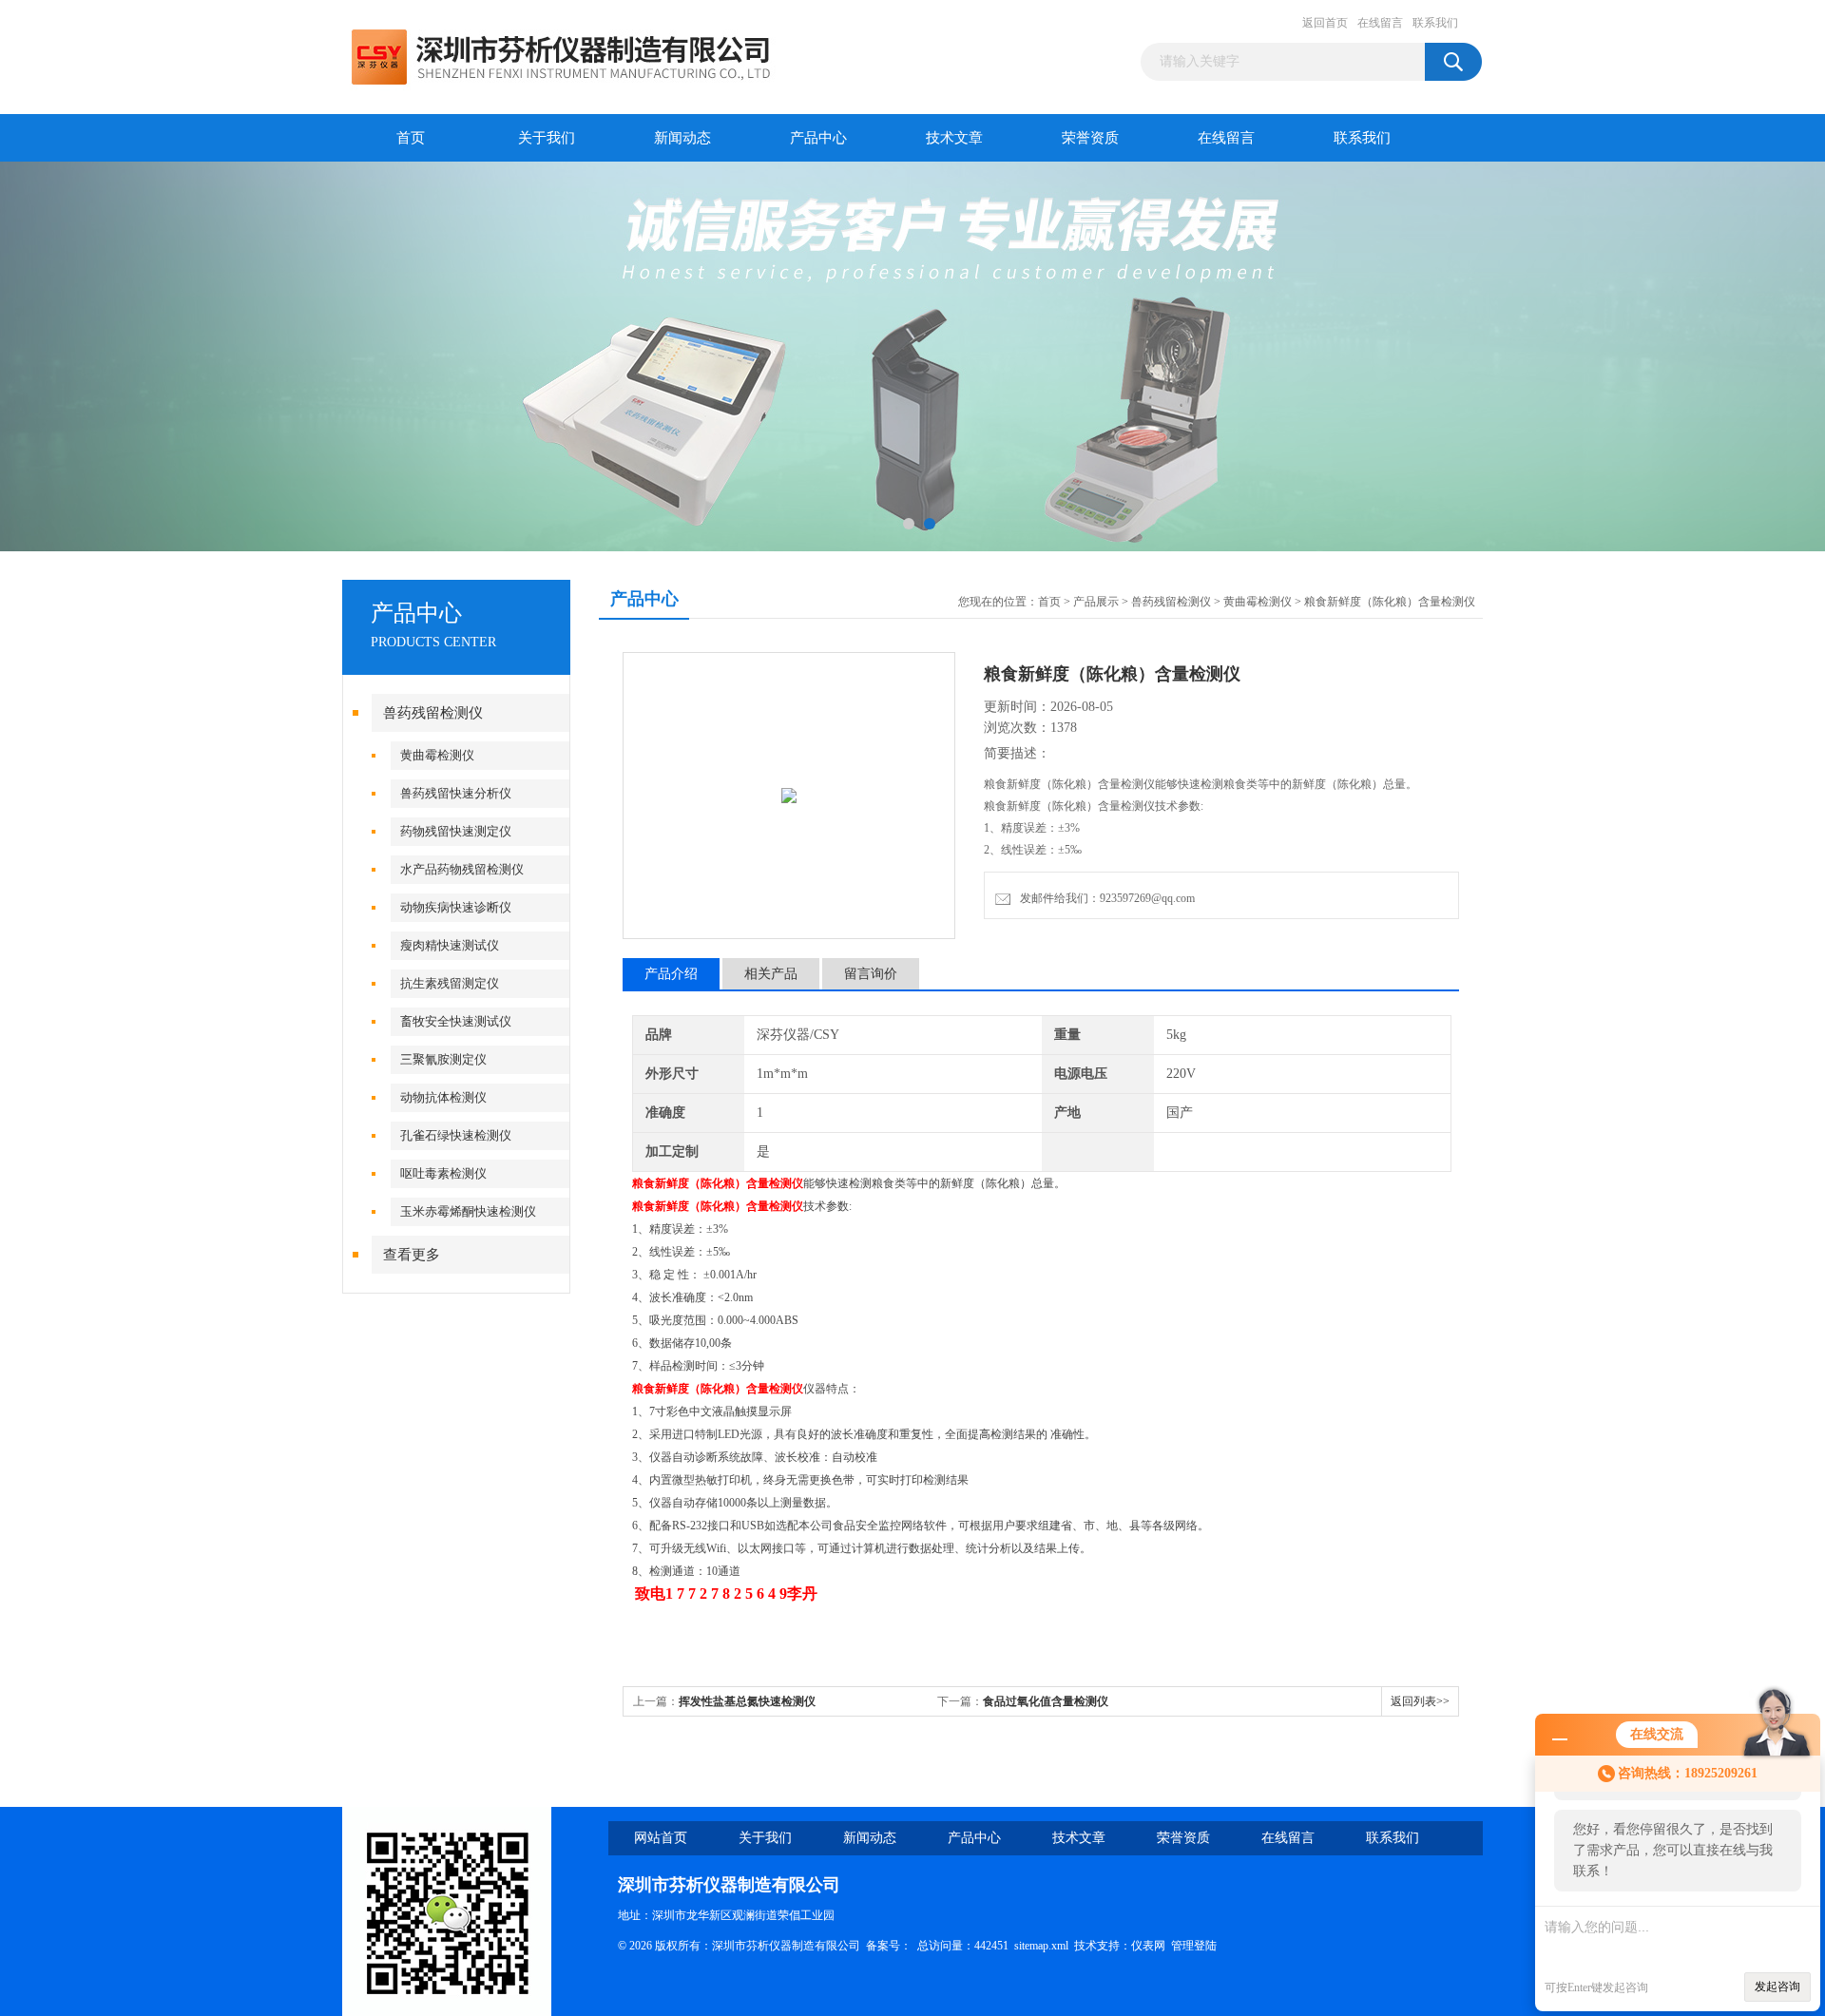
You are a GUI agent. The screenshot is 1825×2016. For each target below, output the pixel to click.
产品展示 (1096, 602)
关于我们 (547, 138)
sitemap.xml (1041, 1946)
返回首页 (1325, 23)
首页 (411, 138)
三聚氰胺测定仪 (443, 1059)
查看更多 (412, 1255)
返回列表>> (1420, 1701)
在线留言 (1380, 23)
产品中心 (818, 138)
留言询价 (871, 974)
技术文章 (954, 138)
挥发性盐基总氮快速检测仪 (747, 1701)
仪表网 (1148, 1946)
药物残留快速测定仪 (456, 831)
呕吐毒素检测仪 (443, 1173)
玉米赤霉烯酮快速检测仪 (468, 1211)
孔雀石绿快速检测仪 (456, 1135)
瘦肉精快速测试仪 (450, 945)
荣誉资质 (1090, 138)
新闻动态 (682, 138)
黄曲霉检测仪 (437, 755)
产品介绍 (671, 974)
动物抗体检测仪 (443, 1097)
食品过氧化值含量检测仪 (1046, 1701)
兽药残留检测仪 (433, 713)
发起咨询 (1777, 1987)
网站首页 (661, 1838)
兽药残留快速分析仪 (456, 793)
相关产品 (771, 974)
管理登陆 (1194, 1946)
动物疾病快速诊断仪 (456, 907)
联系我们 (1435, 23)
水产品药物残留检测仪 (462, 869)
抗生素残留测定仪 (450, 983)
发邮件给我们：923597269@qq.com (1105, 898)
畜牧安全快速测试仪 (456, 1021)
